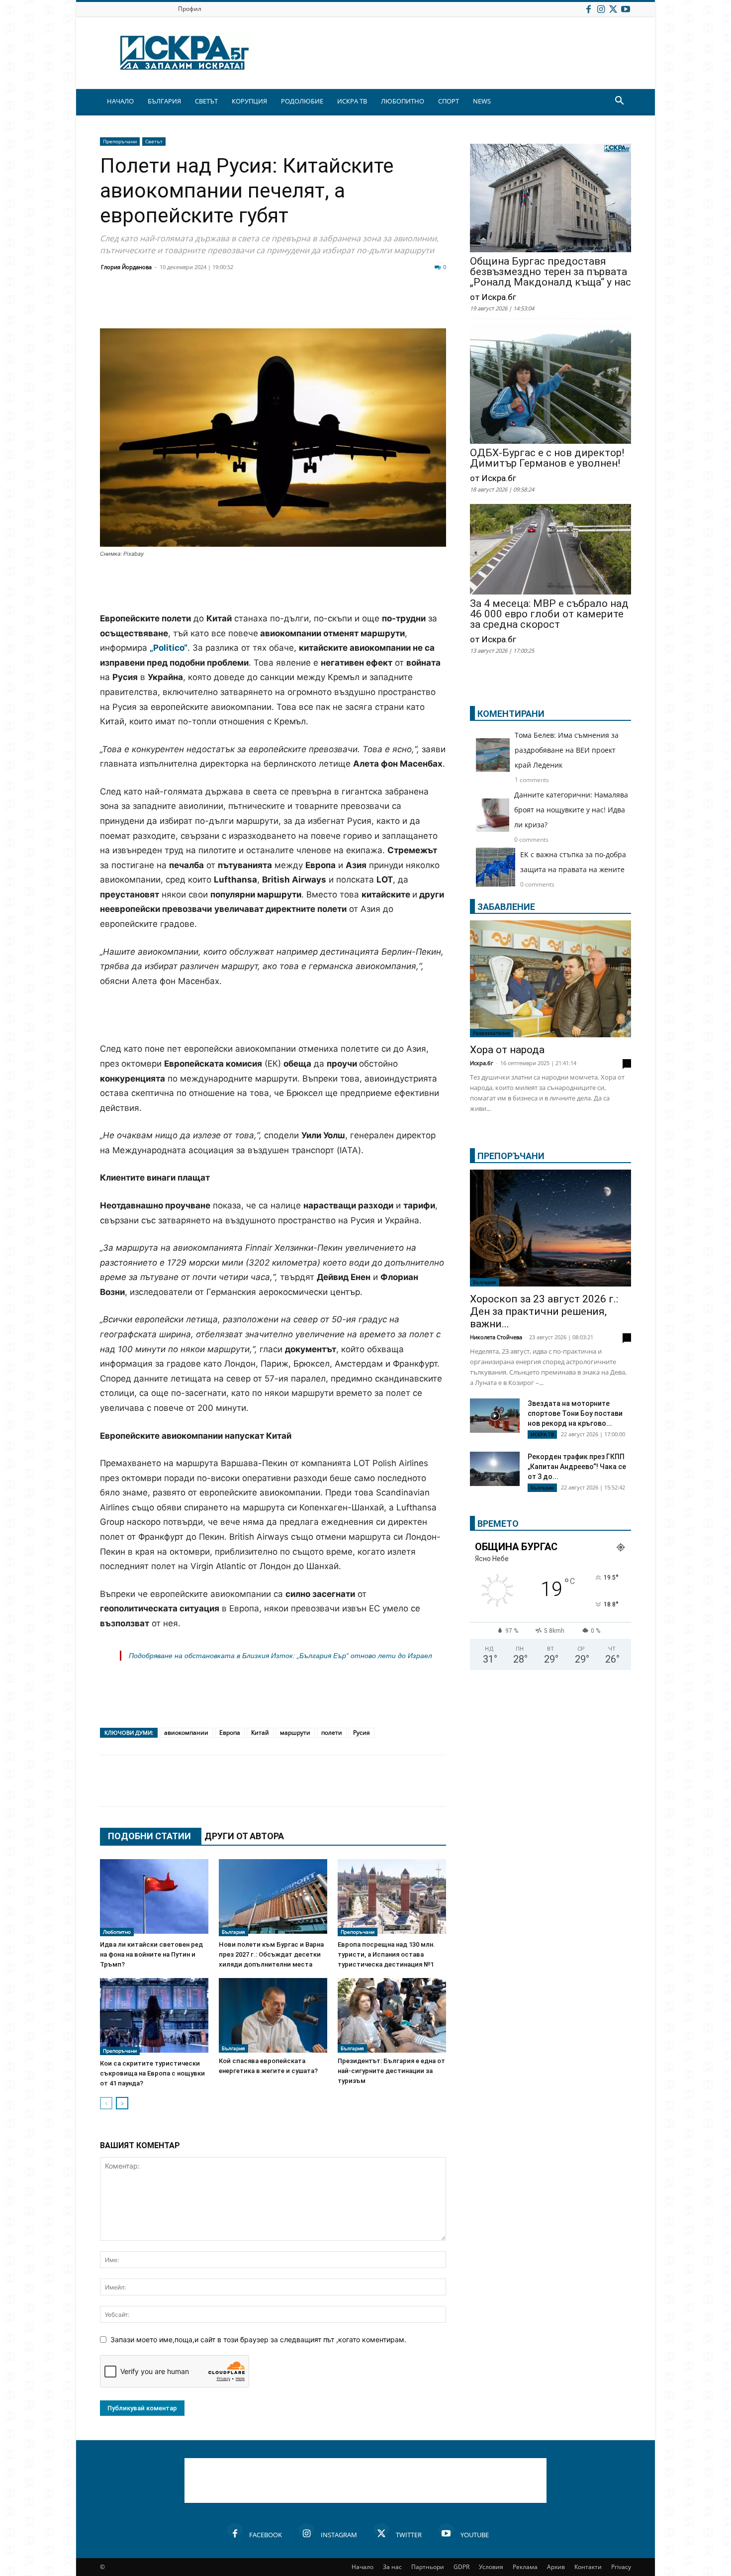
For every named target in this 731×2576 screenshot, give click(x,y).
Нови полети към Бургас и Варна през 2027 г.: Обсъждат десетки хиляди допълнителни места (271, 1954)
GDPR (461, 2567)
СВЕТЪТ (206, 101)
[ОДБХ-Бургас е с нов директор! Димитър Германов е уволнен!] (550, 384)
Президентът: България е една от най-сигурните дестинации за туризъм (391, 2071)
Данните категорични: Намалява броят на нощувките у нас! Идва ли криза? (571, 810)
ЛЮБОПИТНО (403, 101)
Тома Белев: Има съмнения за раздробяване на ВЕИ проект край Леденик (567, 750)
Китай (260, 1733)
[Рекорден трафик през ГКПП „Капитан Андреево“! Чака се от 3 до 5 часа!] (495, 1470)
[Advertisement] (273, 586)
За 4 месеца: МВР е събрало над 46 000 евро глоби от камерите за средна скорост (549, 614)
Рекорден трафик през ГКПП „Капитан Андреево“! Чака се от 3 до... (577, 1467)
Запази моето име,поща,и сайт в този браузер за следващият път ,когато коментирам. (258, 2339)
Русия (362, 1733)
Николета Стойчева (496, 1337)
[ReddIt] (232, 304)
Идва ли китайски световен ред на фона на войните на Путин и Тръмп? (151, 1954)
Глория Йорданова (126, 267)
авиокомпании (186, 1733)
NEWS (482, 101)
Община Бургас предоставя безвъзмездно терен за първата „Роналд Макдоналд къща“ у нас (550, 272)
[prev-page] (106, 2103)
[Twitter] (613, 9)
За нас (392, 2567)
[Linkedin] (207, 304)
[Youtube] (626, 9)
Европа (230, 1733)
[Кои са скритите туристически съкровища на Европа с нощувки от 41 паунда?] (154, 2017)
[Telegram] (332, 304)
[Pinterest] (357, 304)
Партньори (428, 2567)
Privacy (621, 2567)
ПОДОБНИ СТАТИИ (149, 1836)
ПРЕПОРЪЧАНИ (511, 1156)
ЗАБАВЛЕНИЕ (506, 907)
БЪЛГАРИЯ (164, 101)
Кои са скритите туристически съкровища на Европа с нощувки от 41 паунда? (152, 2073)
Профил (190, 9)
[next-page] (122, 2103)
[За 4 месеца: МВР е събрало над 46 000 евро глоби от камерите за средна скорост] (550, 550)
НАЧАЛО (120, 101)
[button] (619, 102)
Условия (491, 2567)
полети (332, 1733)
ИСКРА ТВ (352, 101)
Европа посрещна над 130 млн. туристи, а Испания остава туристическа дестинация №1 (386, 1954)
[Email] (257, 304)
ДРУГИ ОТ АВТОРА (244, 1836)
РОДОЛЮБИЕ (302, 101)
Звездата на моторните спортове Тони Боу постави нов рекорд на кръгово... (575, 1413)
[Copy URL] (381, 304)
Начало (363, 2567)
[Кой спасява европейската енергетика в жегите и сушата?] (273, 2015)
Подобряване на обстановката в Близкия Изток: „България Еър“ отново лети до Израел (280, 1656)
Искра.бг (482, 1063)
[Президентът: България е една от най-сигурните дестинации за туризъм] (392, 2015)
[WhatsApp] (282, 304)
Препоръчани (120, 141)
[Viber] (307, 304)
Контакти (588, 2567)
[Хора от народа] (550, 979)
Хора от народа (507, 1050)
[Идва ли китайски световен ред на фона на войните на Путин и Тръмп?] (154, 1898)
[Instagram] (601, 9)
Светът (154, 141)
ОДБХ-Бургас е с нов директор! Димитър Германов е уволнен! (547, 458)
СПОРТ (449, 101)
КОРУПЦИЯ (249, 101)
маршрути (295, 1733)
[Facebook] (588, 9)
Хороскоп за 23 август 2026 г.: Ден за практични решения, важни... (544, 1311)
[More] (407, 304)
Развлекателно (492, 1033)
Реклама (525, 2567)
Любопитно (117, 1932)
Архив (556, 2567)
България (233, 1932)
